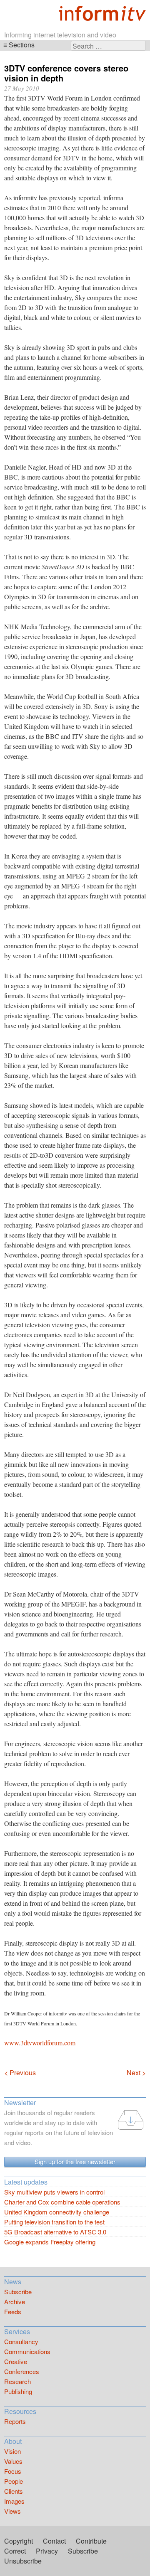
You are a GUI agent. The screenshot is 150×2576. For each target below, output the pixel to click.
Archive (15, 2302)
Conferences (22, 2371)
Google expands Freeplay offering (50, 2242)
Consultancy (21, 2341)
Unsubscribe (23, 2561)
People (14, 2481)
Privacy (47, 2551)
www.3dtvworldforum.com (40, 2043)
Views (12, 2511)
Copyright (19, 2541)
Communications (27, 2351)
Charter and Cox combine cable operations (62, 2202)
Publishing (18, 2391)
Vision (12, 2451)
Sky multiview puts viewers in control (54, 2192)
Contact (54, 2541)
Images (14, 2501)
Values (13, 2461)
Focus (13, 2471)
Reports (15, 2421)
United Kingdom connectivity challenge (57, 2212)
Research (17, 2381)
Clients (14, 2491)
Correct (15, 2551)
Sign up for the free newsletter (75, 2161)
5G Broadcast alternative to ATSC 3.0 (55, 2232)
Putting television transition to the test (54, 2222)
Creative (16, 2361)
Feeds (13, 2312)
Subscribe (18, 2292)
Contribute (91, 2541)
